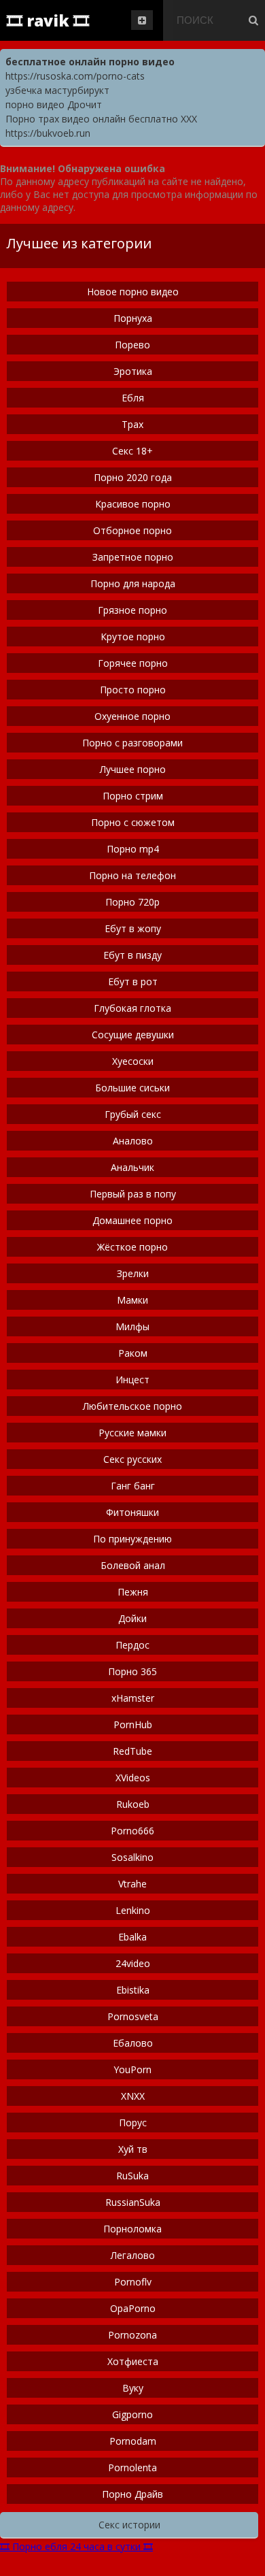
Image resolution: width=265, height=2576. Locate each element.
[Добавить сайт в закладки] (142, 20)
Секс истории (129, 2525)
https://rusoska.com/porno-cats (75, 76)
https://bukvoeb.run (48, 133)
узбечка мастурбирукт (57, 90)
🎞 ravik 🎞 (48, 20)
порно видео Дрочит (54, 104)
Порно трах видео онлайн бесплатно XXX (101, 119)
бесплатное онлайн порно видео (90, 62)
